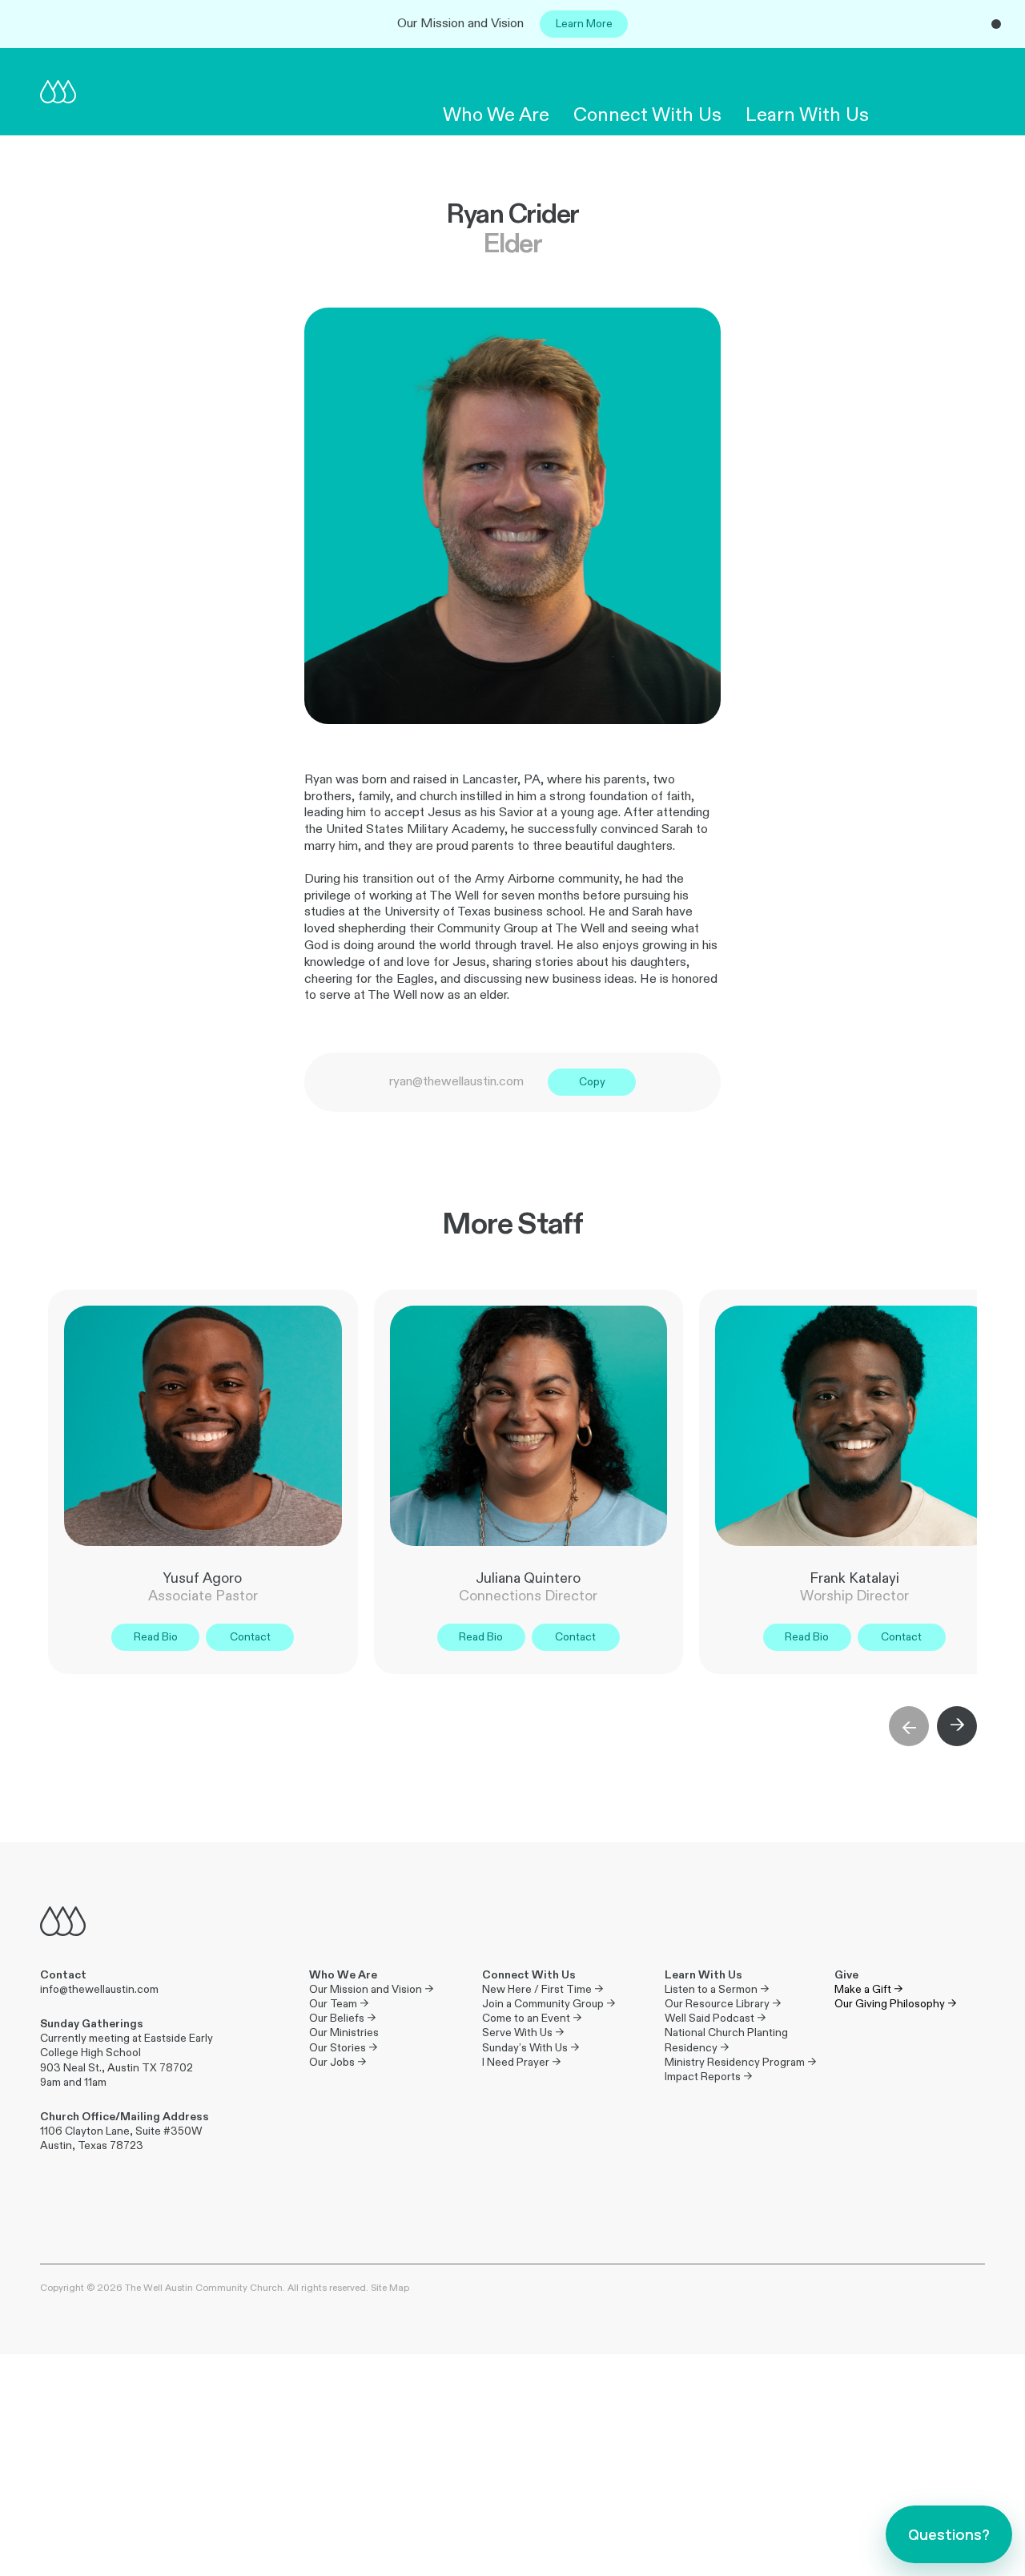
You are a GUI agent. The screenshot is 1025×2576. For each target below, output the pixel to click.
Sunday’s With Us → (531, 2048)
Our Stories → (343, 2048)
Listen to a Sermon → (717, 1989)
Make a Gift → (868, 1989)
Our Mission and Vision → (371, 1989)
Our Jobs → (338, 2062)
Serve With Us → (523, 2033)
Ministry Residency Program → (740, 2062)
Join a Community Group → (549, 2004)
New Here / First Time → (543, 1989)
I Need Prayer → (521, 2062)
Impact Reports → (708, 2077)
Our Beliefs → (342, 2018)
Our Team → (339, 2004)
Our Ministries (344, 2033)
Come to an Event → (532, 2018)
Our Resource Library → (723, 2004)
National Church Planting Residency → (728, 2040)
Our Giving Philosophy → (895, 2004)
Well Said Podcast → (715, 2018)
